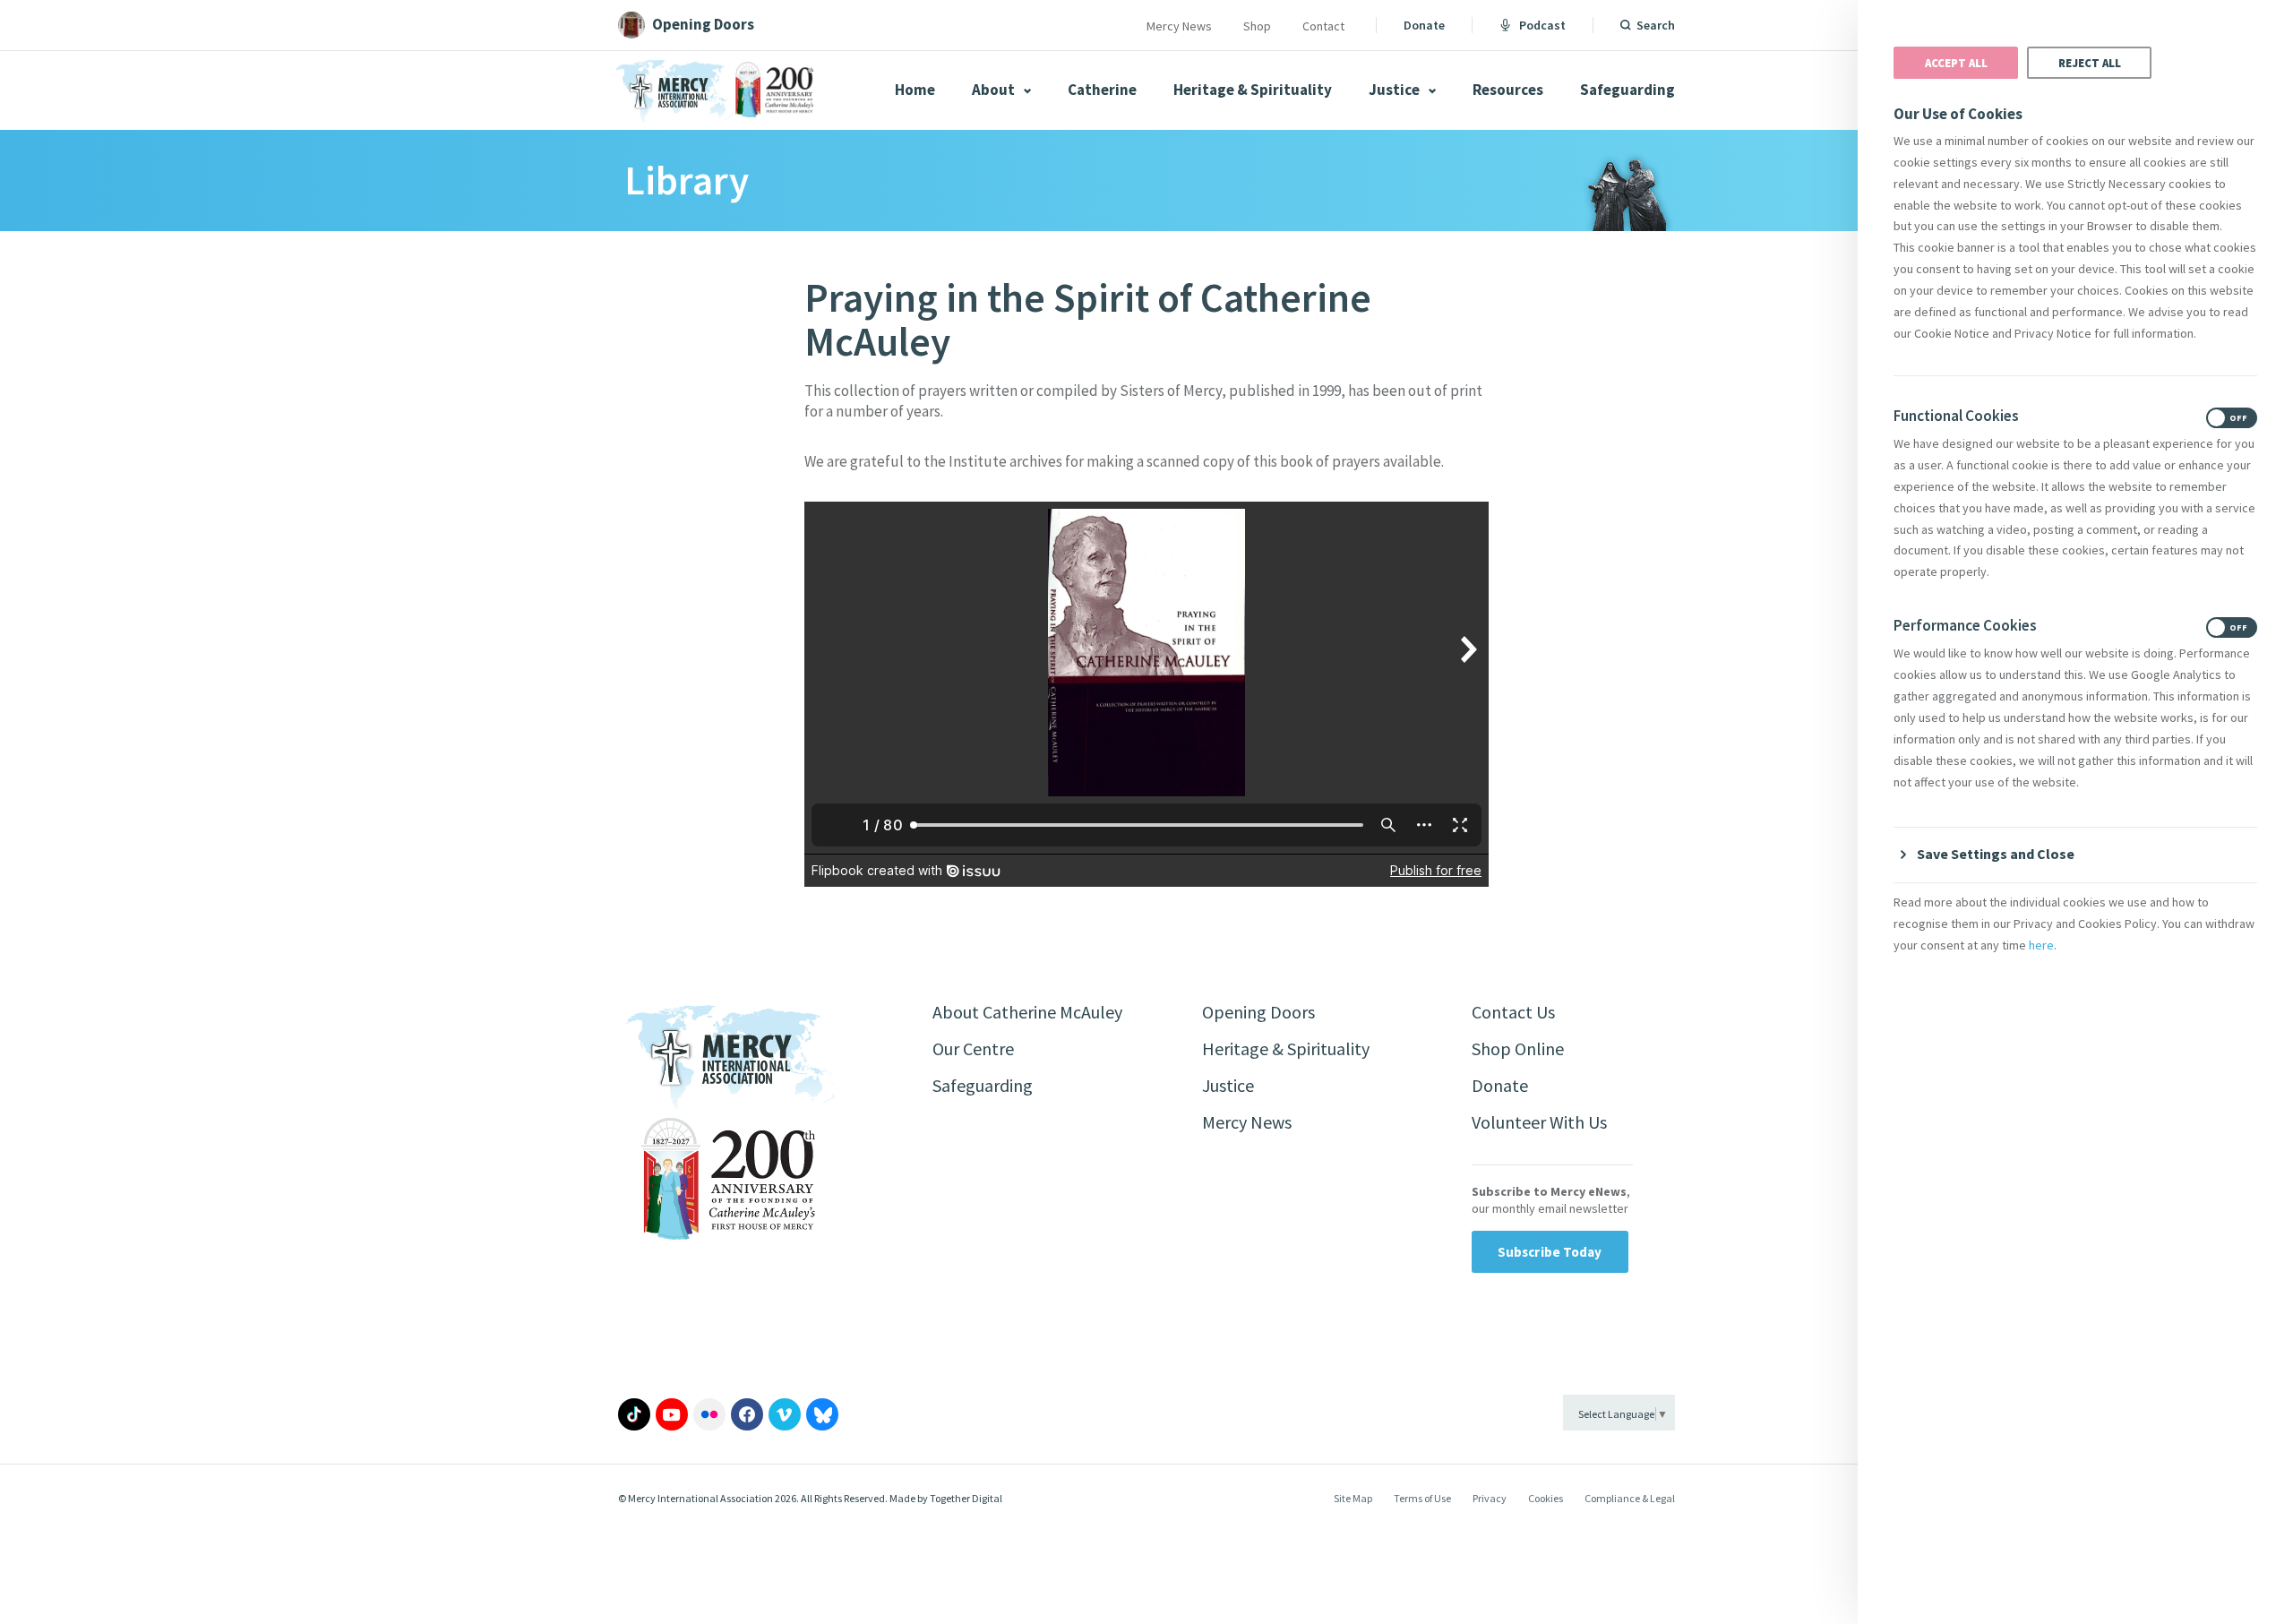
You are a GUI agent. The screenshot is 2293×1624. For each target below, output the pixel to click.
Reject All (2090, 63)
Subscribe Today (1550, 1252)
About (995, 90)
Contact (1323, 26)
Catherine (1102, 90)
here (2041, 945)
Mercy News (1179, 26)
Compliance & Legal (1630, 1498)
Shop (1257, 26)
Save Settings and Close (1996, 854)
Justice (1396, 90)
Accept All (1956, 63)
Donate (1424, 25)
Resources (1508, 90)
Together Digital (966, 1498)
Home (915, 90)
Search (1656, 25)
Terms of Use (1422, 1498)
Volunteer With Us (1539, 1122)
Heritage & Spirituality (1253, 90)
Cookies (1546, 1498)
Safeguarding (1627, 90)
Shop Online (1518, 1048)
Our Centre (973, 1048)
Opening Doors (1258, 1012)
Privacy (1490, 1498)
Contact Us (1513, 1012)
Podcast (1542, 25)
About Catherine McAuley (1027, 1012)
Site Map (1353, 1498)
